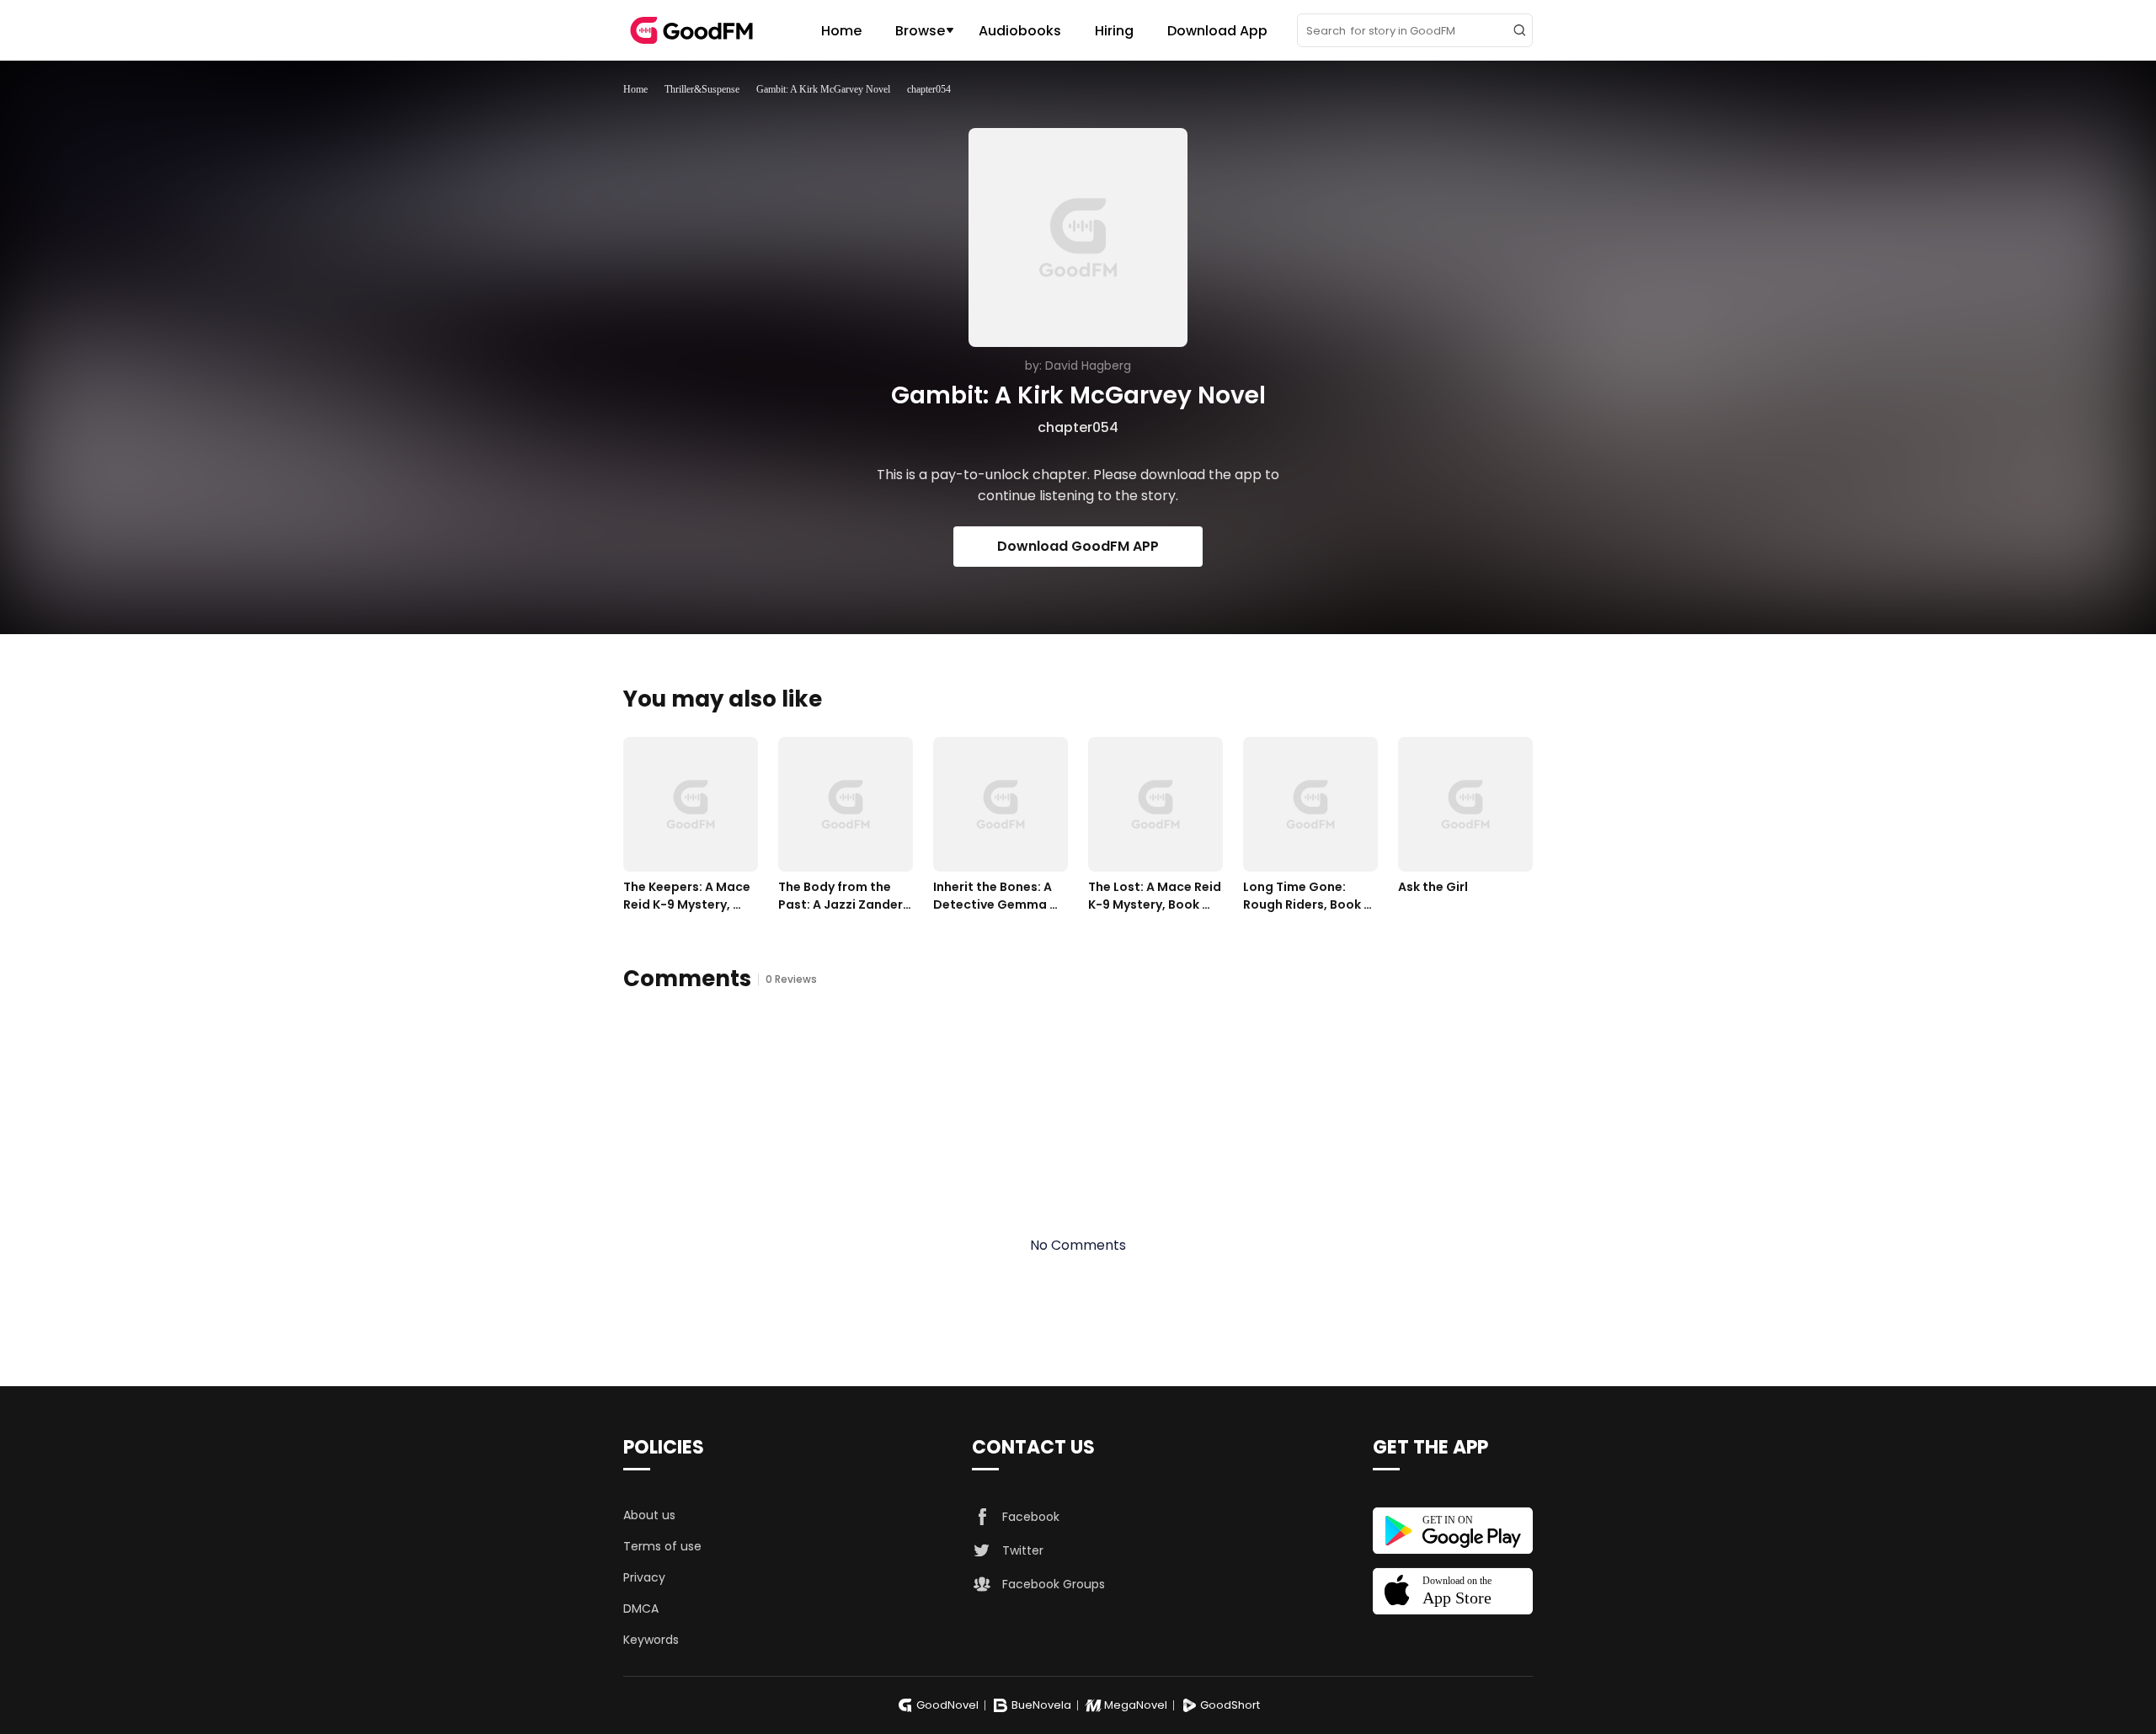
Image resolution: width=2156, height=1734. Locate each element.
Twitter (1023, 1550)
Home (841, 31)
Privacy (644, 1577)
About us (649, 1515)
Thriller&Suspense (702, 89)
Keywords (651, 1640)
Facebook (1031, 1517)
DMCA (641, 1609)
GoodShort (1230, 1705)
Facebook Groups (1054, 1584)
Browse (920, 31)
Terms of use (662, 1546)
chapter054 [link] (929, 89)
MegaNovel (1136, 1705)
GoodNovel (947, 1705)
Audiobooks (1020, 31)
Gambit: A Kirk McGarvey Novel (823, 89)
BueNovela (1041, 1705)
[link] (635, 89)
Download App (1217, 31)
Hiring (1114, 31)
